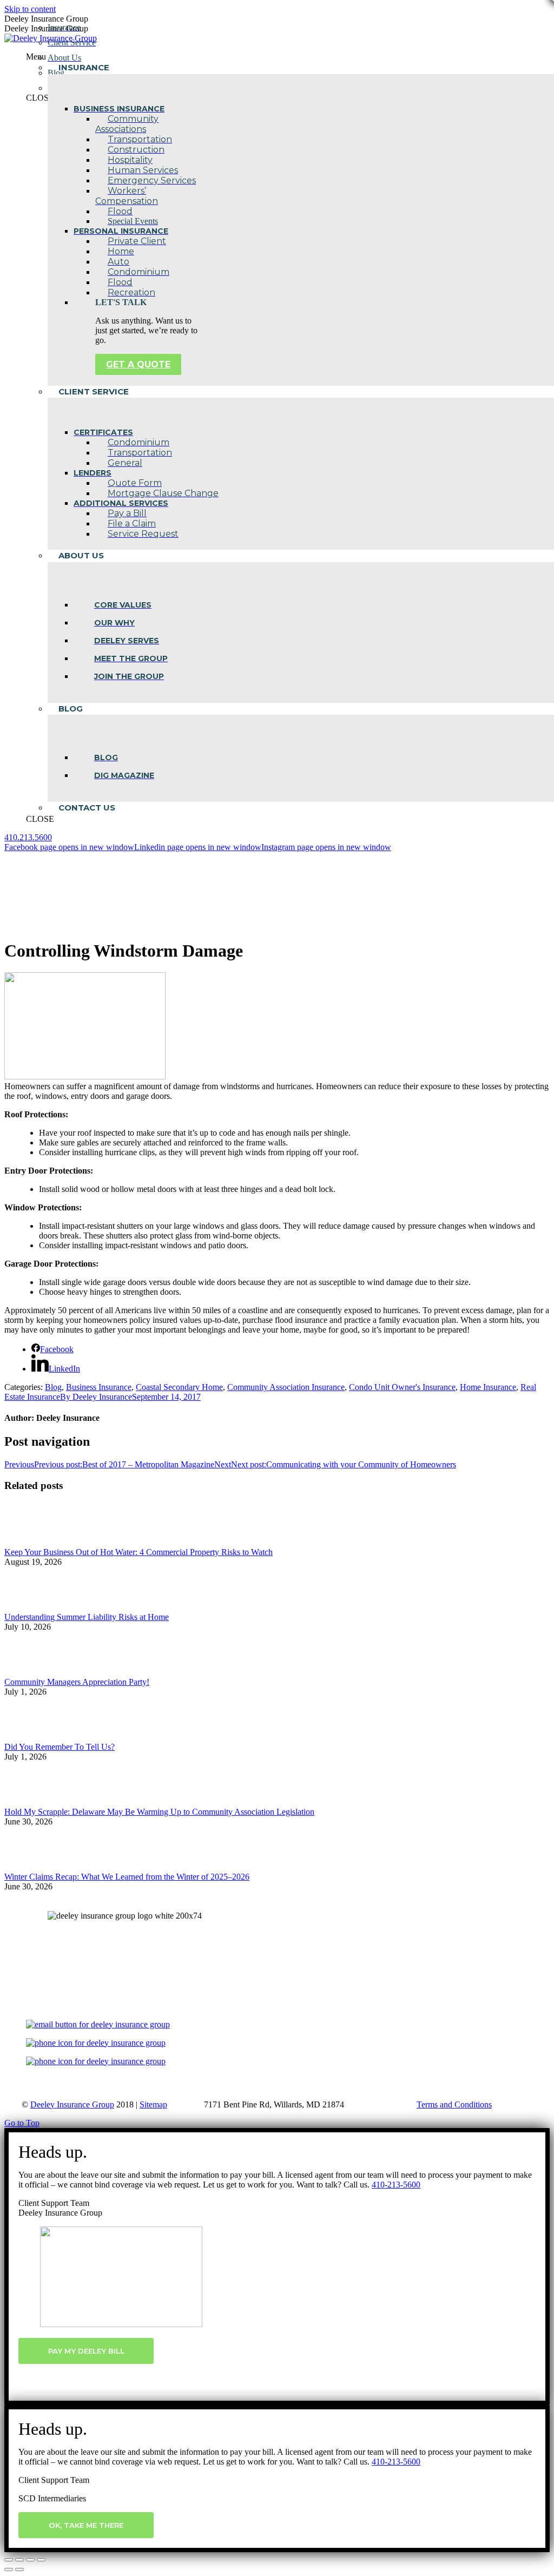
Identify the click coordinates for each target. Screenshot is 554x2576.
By (96, 1397)
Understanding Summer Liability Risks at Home (87, 1617)
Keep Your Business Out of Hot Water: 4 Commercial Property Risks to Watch (138, 1552)
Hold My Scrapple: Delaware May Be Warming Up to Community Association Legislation (159, 1812)
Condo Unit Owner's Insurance (402, 1387)
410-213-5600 (396, 2185)
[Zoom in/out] (41, 2560)
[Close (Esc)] (9, 2560)
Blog (53, 1387)
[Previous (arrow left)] (9, 2570)
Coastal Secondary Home (179, 1387)
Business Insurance (99, 1387)
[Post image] (34, 1542)
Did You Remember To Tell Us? (60, 1747)
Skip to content (30, 9)
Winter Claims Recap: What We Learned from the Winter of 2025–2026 (127, 1877)
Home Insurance (488, 1387)
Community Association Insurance (286, 1387)
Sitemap (153, 2104)
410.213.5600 (28, 837)
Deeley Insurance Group (72, 2104)
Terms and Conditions (454, 2104)
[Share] (19, 2560)
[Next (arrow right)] (19, 2570)
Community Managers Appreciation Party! (77, 1682)
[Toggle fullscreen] (30, 2560)
